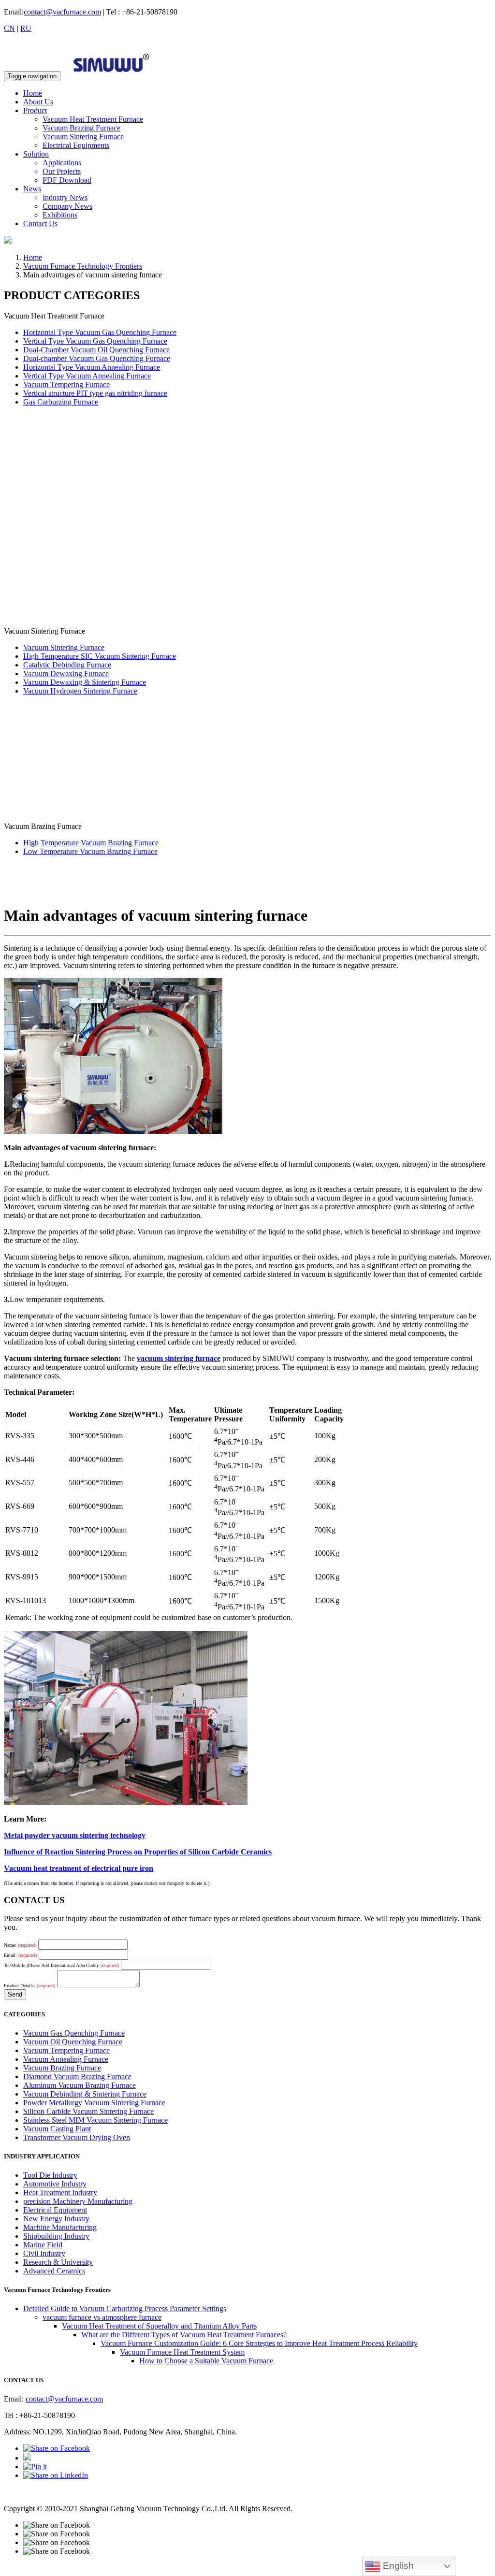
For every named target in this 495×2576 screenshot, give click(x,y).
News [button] (32, 189)
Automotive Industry (55, 2184)
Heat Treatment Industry (60, 2192)
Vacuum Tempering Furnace (66, 384)
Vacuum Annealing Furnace (66, 2059)
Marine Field (43, 2245)
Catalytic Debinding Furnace (67, 665)
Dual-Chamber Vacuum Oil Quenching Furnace (96, 350)
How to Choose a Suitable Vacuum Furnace (206, 2361)
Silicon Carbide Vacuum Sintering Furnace (88, 2111)
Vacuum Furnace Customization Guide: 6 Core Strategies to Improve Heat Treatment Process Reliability (259, 2343)
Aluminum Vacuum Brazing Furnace (80, 2085)
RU (26, 28)
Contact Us (40, 224)
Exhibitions (60, 215)
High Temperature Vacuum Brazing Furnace (91, 843)
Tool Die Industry (50, 2175)
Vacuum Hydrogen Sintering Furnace (80, 691)
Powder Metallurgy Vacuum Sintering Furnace (94, 2103)
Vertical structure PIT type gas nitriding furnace (95, 393)
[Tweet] (27, 2458)
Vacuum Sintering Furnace (83, 137)
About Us (38, 102)
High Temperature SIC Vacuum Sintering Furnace (100, 656)
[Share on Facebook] (57, 2448)
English (397, 2566)
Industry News (65, 197)
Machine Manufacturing (60, 2227)
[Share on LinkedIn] (56, 2475)
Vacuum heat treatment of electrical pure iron (79, 1868)
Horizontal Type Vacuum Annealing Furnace (92, 367)
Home (33, 93)
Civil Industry (44, 2253)
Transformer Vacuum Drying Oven (77, 2137)
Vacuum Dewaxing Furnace (66, 673)
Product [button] (35, 110)
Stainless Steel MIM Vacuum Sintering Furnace (95, 2120)
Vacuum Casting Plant (57, 2129)
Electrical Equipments (76, 145)
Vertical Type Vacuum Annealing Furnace (87, 376)
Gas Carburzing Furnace (61, 402)
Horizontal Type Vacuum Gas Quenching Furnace (100, 332)
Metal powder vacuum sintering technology (75, 1835)
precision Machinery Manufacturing (78, 2201)
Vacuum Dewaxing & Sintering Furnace (85, 682)
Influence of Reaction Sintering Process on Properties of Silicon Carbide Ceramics (138, 1852)
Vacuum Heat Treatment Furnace (93, 119)
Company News (67, 206)
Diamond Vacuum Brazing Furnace (77, 2077)
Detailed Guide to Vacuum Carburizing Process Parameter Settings (125, 2308)
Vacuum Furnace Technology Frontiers (83, 266)
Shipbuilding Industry (56, 2236)
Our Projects (62, 171)
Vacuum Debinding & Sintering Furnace (85, 2094)
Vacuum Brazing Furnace (81, 128)
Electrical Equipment (55, 2210)
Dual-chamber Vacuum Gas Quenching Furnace (97, 358)
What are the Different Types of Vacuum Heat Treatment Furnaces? (184, 2335)
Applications (62, 163)
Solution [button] (36, 154)
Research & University (58, 2262)
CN (9, 28)
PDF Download (67, 180)
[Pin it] (35, 2467)
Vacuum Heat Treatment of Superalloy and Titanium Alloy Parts (159, 2326)
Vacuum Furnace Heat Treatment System (182, 2352)
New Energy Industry (56, 2219)
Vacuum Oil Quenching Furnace (73, 2042)
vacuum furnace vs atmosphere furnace (102, 2317)
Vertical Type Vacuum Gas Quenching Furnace (95, 341)
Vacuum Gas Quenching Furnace (74, 2033)
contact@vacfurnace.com (62, 12)
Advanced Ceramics (54, 2271)
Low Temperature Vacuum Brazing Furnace (90, 851)
